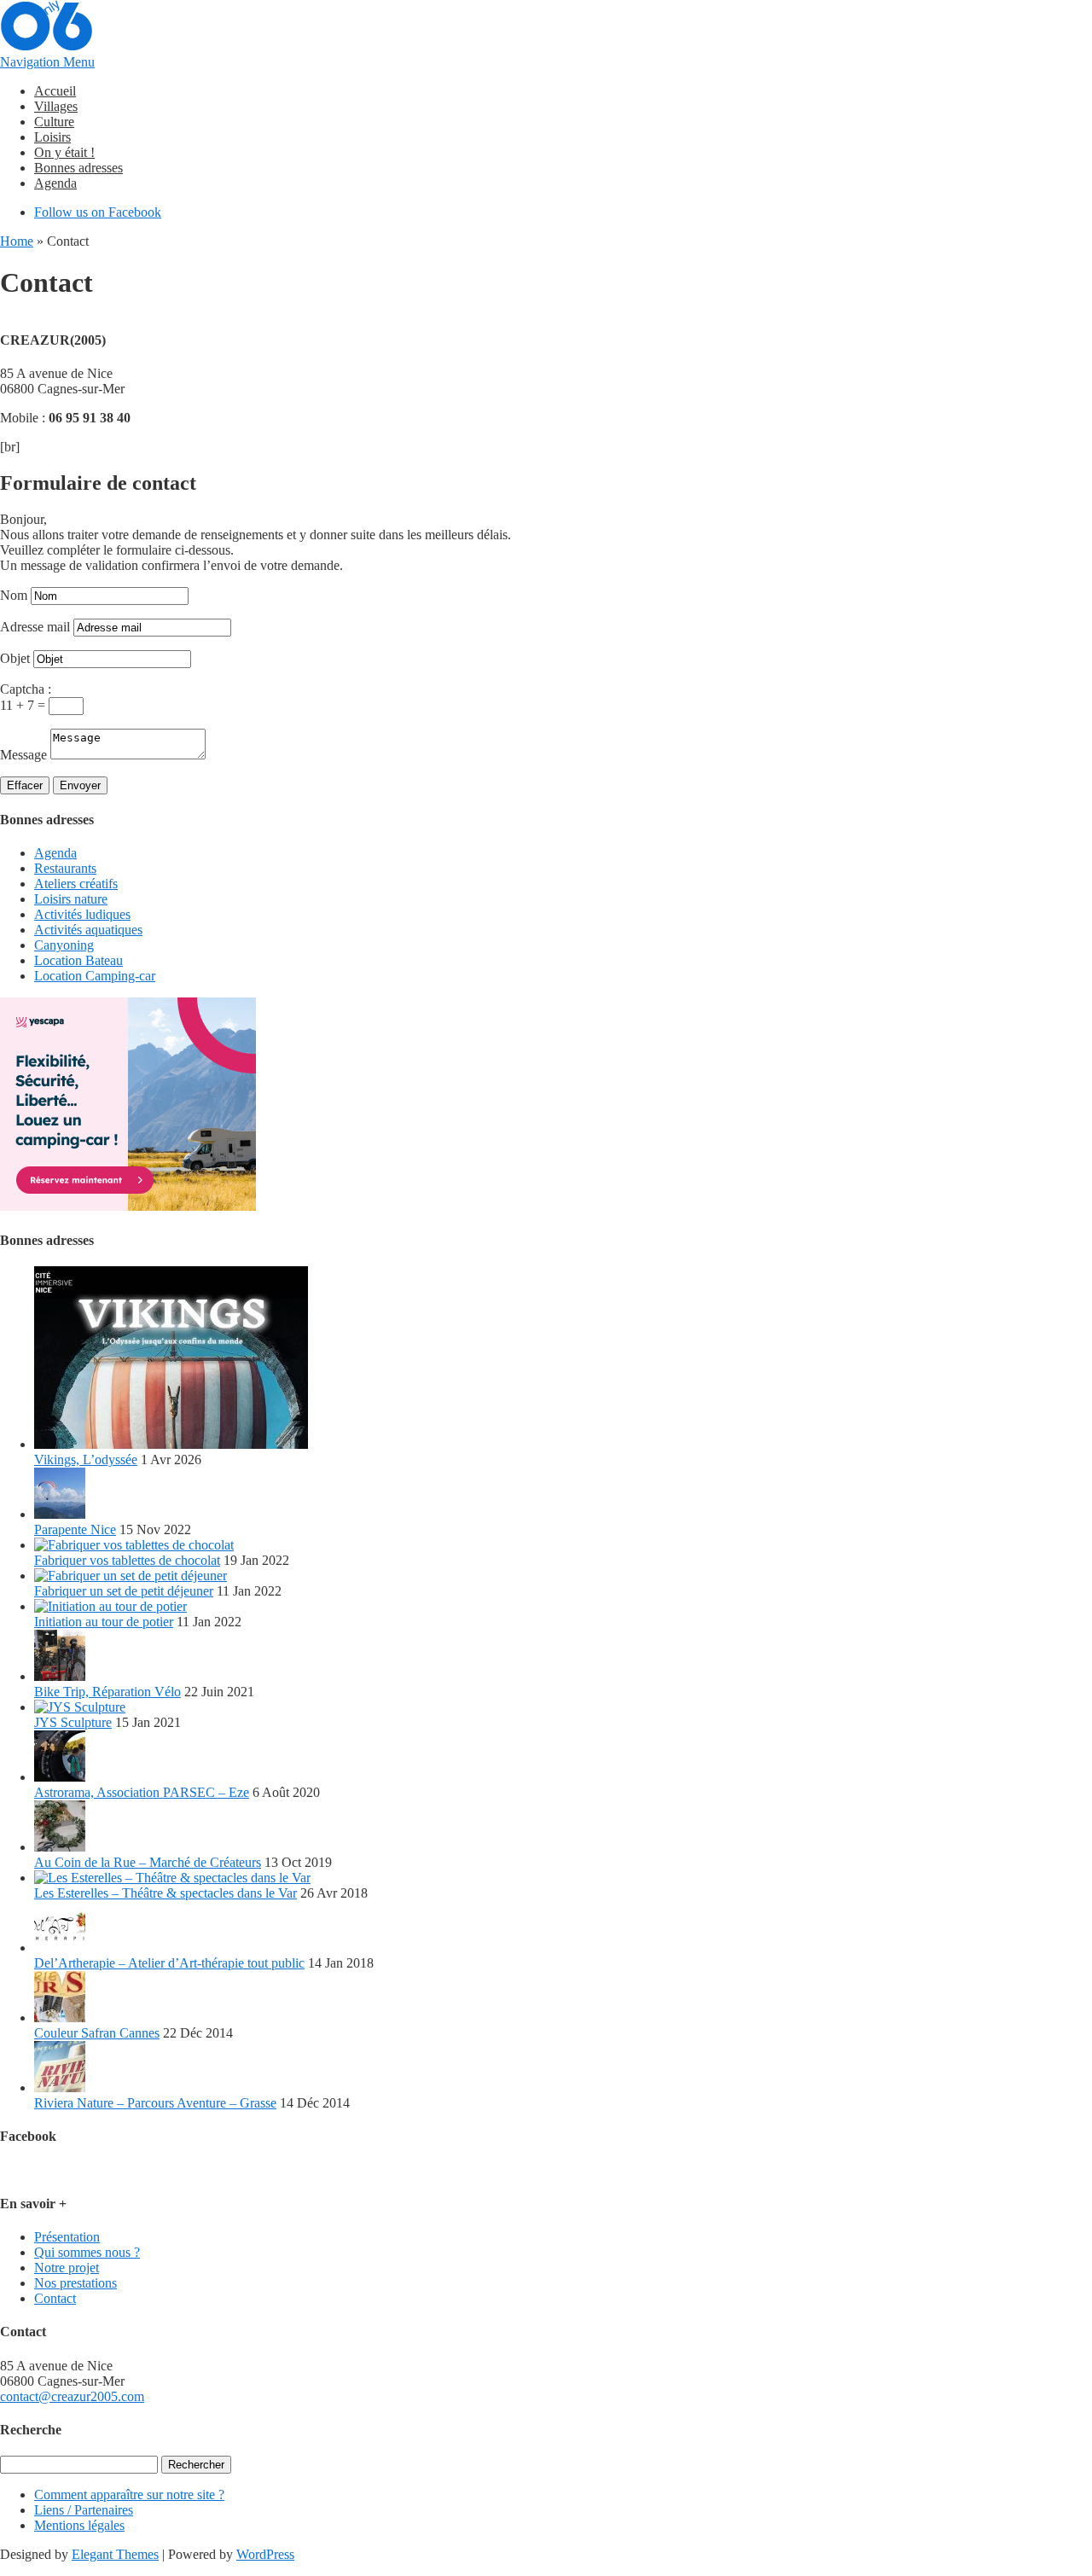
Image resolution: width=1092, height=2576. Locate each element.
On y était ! (64, 152)
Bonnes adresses (78, 168)
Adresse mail (35, 627)
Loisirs (52, 137)
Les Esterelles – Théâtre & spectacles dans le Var (166, 1893)
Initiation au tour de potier (104, 1622)
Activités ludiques (82, 914)
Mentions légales (79, 2525)
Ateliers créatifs (76, 884)
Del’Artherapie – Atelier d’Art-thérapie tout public (169, 1963)
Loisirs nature (71, 899)
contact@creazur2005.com (72, 2396)
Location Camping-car (95, 976)
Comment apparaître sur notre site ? (129, 2495)
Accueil (55, 91)
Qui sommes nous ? (87, 2252)
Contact (55, 2298)
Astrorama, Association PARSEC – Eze (142, 1792)
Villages (56, 106)
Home (17, 241)
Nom (14, 595)
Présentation (67, 2237)
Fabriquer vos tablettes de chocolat (127, 1560)
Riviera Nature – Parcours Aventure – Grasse (155, 2103)
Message (23, 755)
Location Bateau (78, 960)
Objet (15, 658)
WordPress (265, 2554)
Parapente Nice (75, 1529)
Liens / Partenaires (84, 2510)
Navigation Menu (47, 62)
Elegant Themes (115, 2554)
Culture (54, 122)
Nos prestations (76, 2283)
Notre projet (67, 2268)
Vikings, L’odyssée (86, 1460)
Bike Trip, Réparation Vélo (107, 1692)
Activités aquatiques (88, 930)
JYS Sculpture (73, 1722)
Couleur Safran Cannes (97, 2033)
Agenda (55, 183)
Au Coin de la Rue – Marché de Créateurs (148, 1862)
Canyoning (64, 945)
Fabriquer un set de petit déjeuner (124, 1591)
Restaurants (65, 868)
